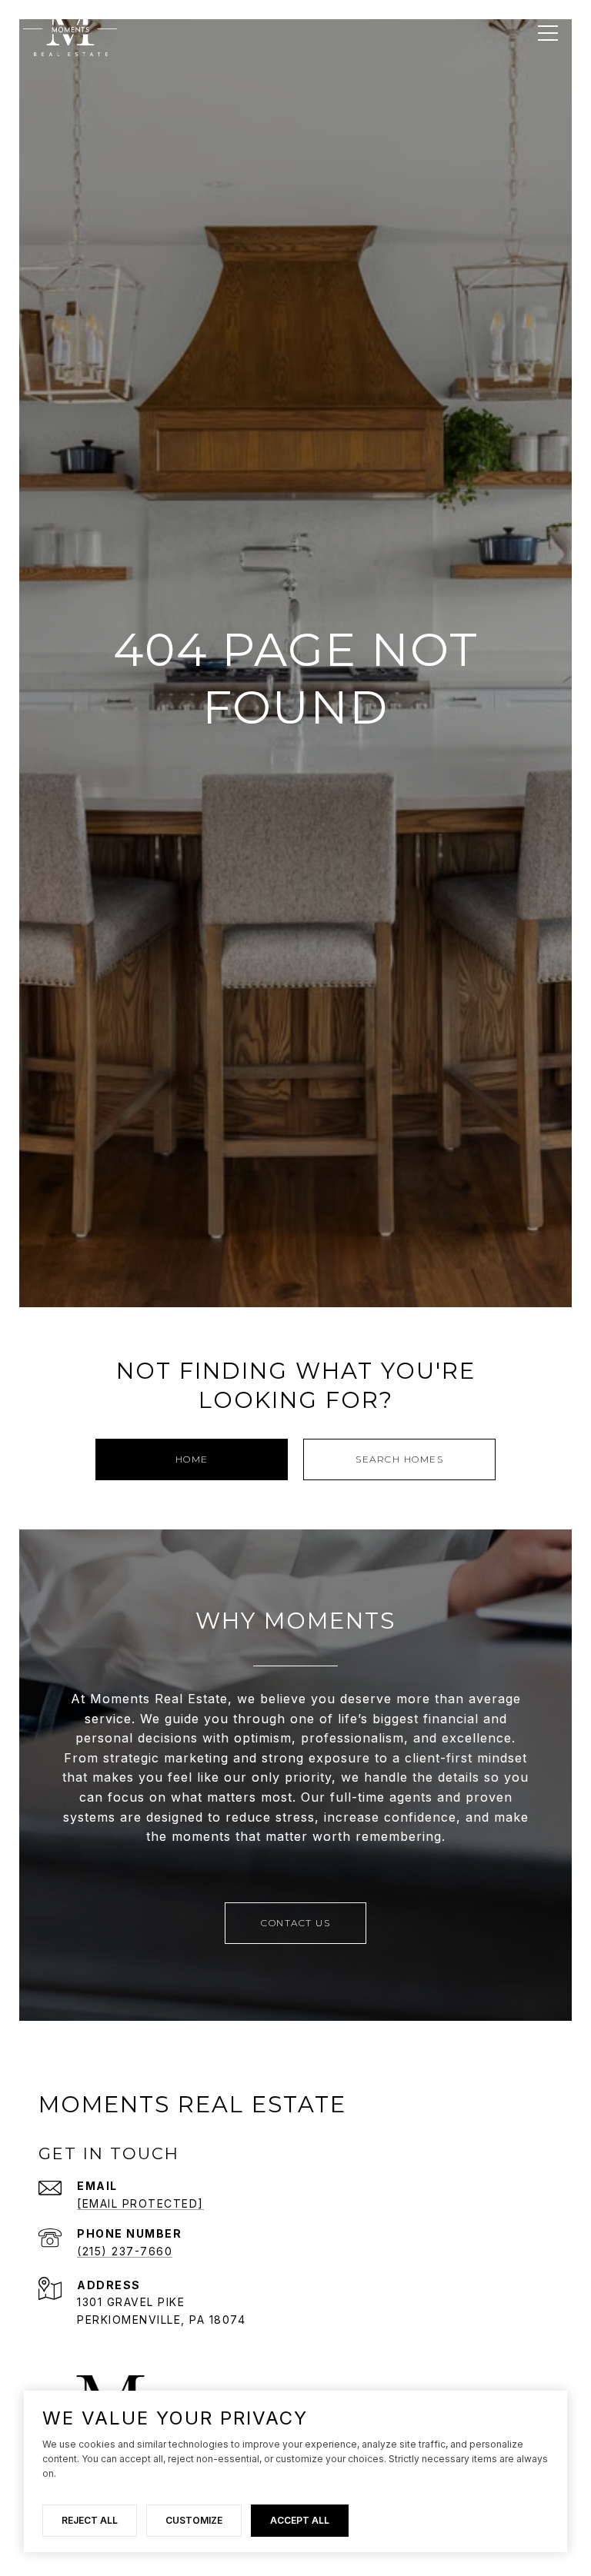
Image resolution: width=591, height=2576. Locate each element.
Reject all (90, 2520)
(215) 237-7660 (125, 2251)
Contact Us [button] (295, 1923)
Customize (194, 2520)
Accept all (300, 2520)
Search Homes (399, 1459)
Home (192, 1459)
